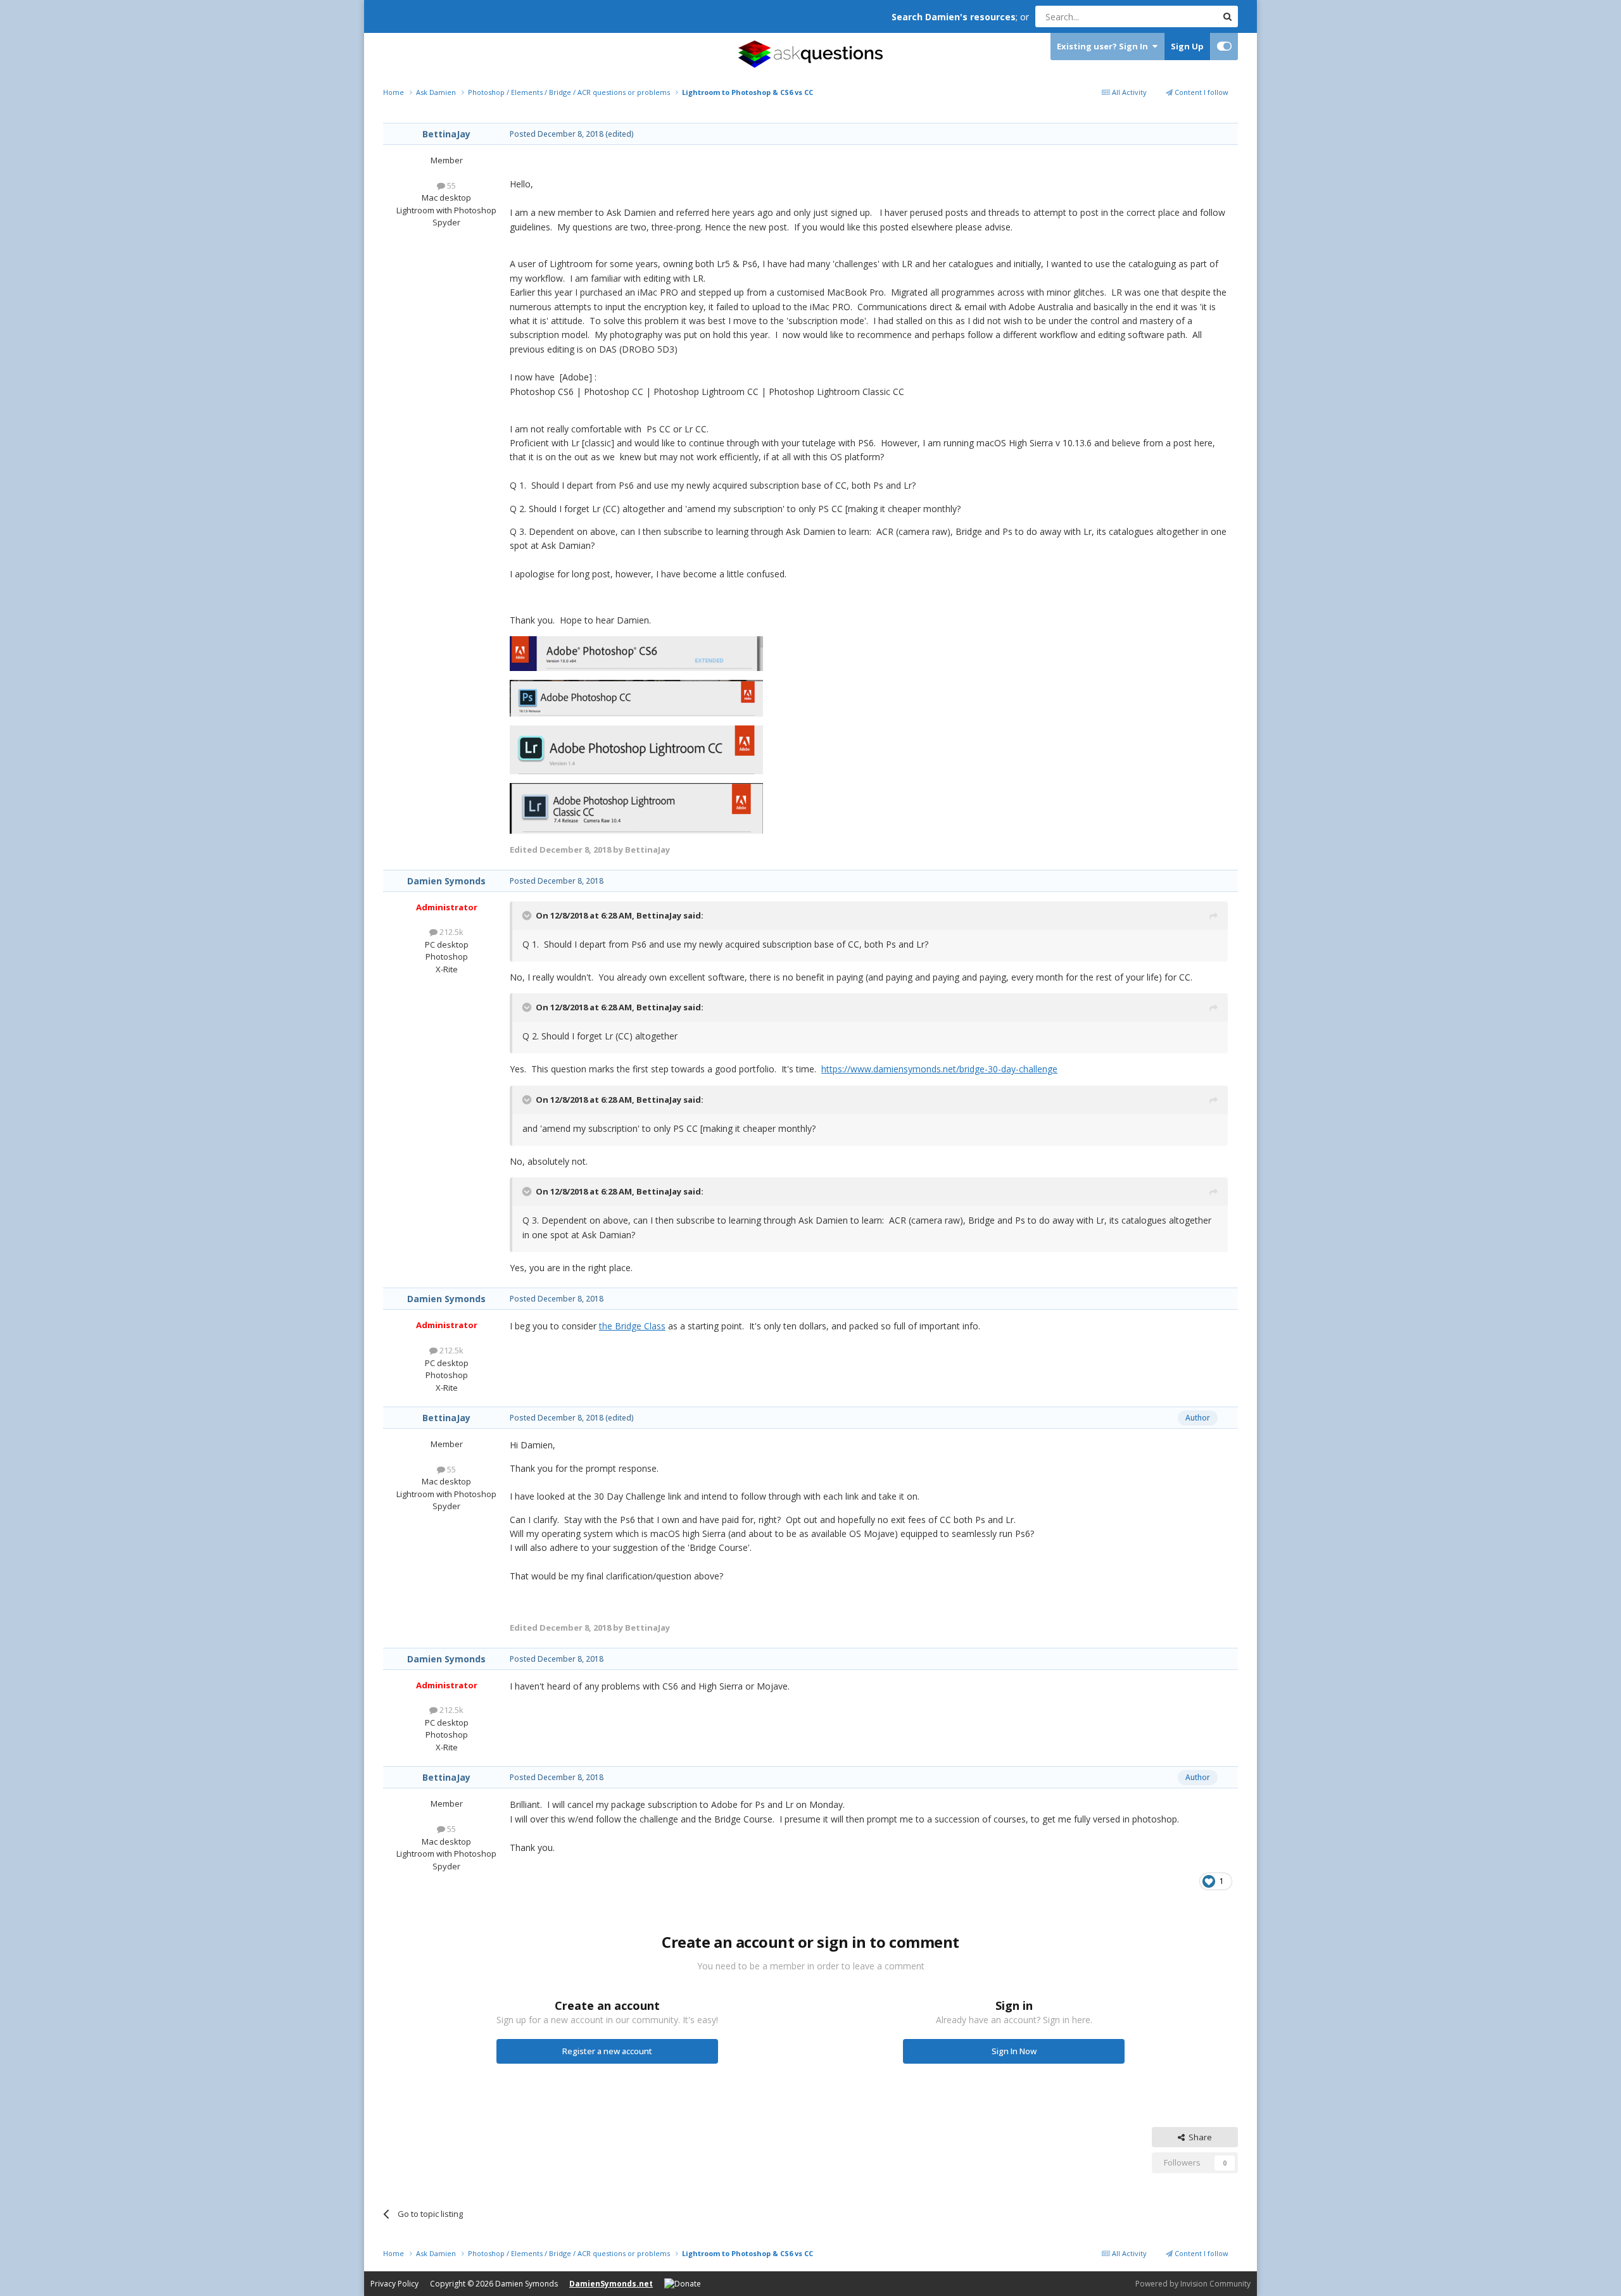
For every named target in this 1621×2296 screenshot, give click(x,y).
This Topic (1181, 16)
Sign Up (1187, 46)
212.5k (451, 932)
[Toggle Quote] (528, 915)
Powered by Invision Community (1193, 2284)
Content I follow (1201, 92)
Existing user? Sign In (1104, 46)
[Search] (1227, 16)
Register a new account (607, 2051)
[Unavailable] (636, 653)
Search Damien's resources (954, 17)
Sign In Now (1014, 2051)
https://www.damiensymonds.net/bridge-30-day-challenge (939, 1069)
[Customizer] (1224, 47)
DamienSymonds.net (611, 2284)
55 (451, 185)
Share (1198, 2137)
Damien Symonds (446, 881)
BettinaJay (446, 134)
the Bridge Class (632, 1326)
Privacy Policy (394, 2284)
